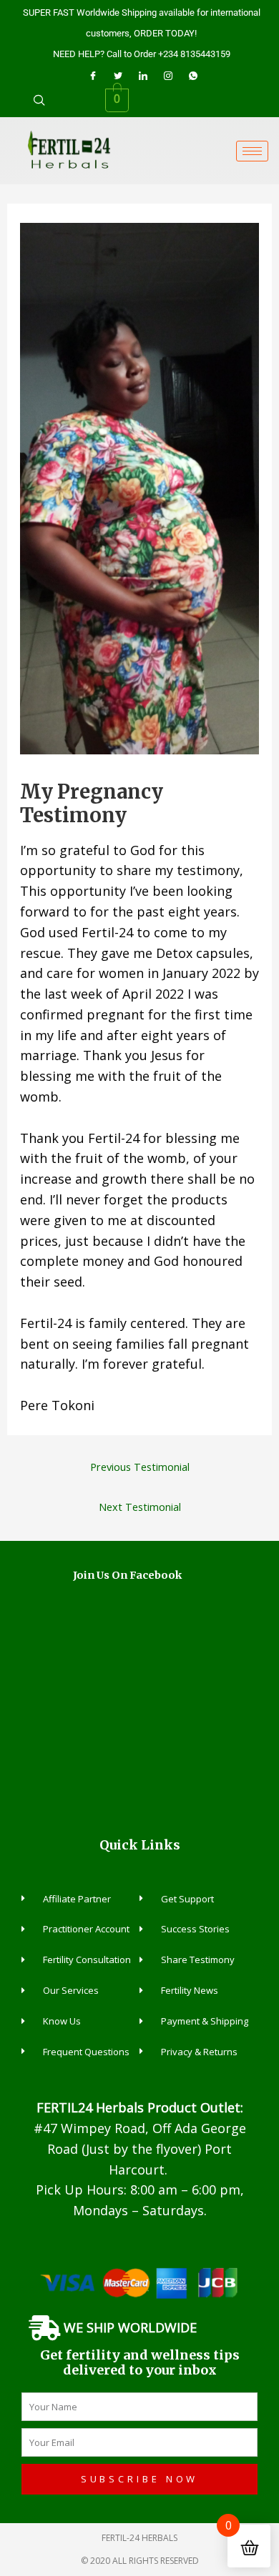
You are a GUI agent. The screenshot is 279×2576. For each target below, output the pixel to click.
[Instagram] (168, 75)
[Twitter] (118, 75)
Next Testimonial (140, 1507)
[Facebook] (93, 75)
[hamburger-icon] (252, 151)
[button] (39, 100)
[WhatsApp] (193, 75)
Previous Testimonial (140, 1467)
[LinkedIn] (143, 75)
